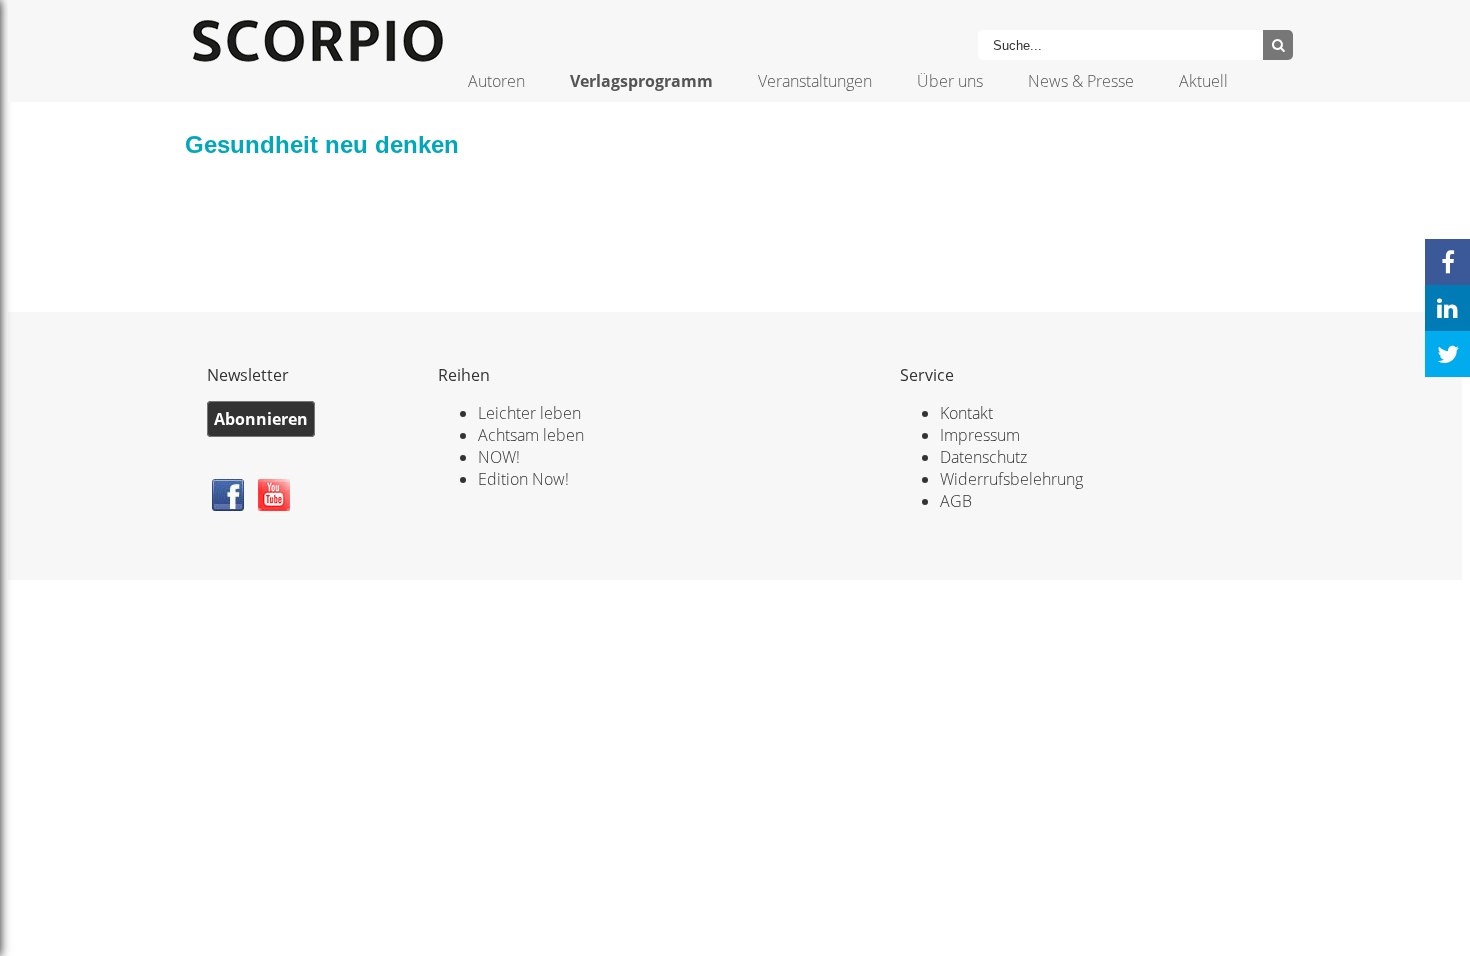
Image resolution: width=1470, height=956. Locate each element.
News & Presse (1081, 81)
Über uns (950, 81)
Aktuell (1203, 81)
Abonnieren (261, 419)
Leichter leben (529, 413)
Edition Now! (523, 479)
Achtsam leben (531, 435)
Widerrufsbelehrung (1011, 479)
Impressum (980, 435)
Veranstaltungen (815, 81)
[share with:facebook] (1447, 262)
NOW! (499, 457)
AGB (956, 501)
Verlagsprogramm (641, 81)
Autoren (496, 81)
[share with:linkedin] (1447, 308)
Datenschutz (983, 457)
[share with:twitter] (1447, 354)
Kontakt (966, 413)
